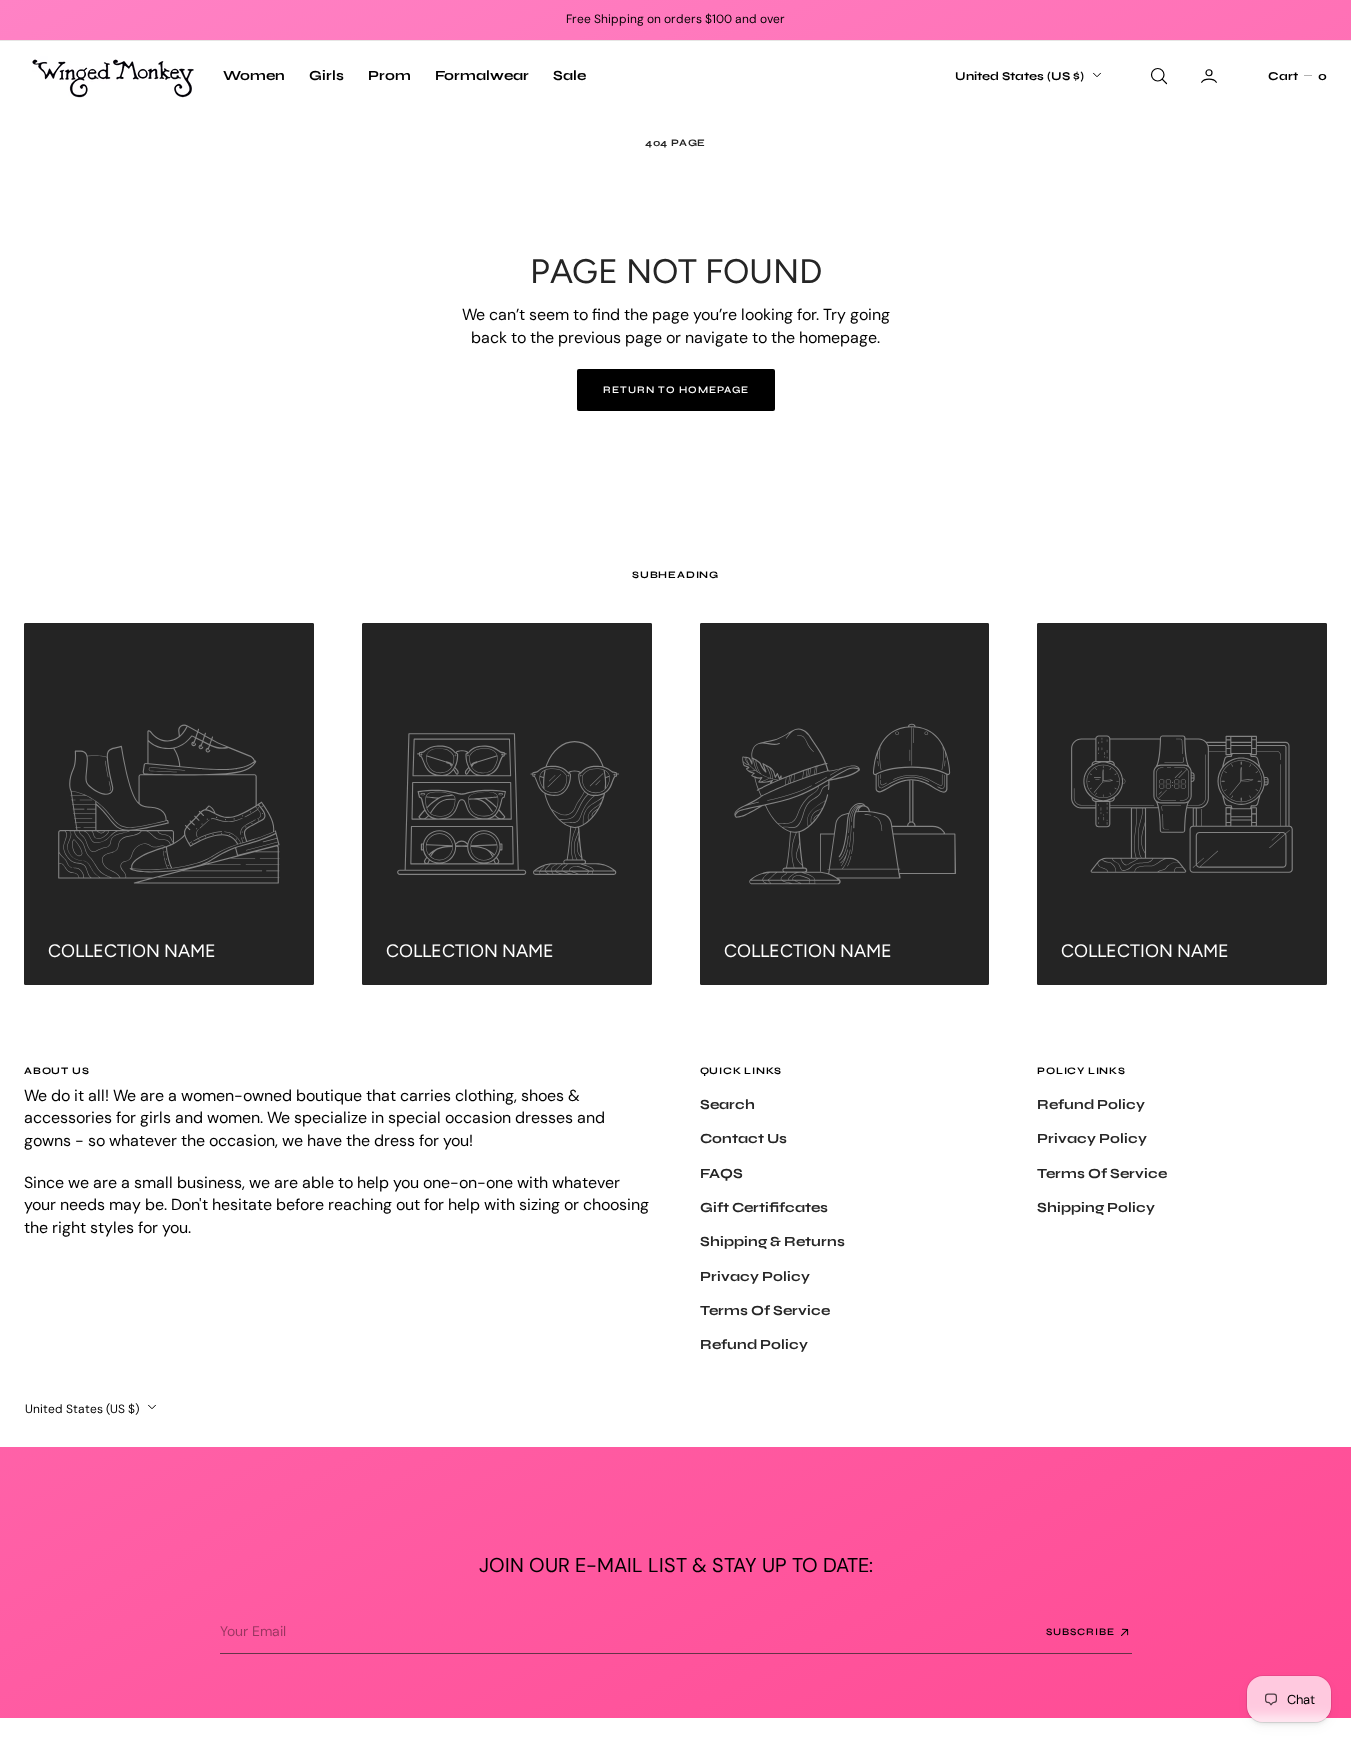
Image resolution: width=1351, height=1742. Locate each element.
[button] (1297, 76)
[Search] (1157, 76)
